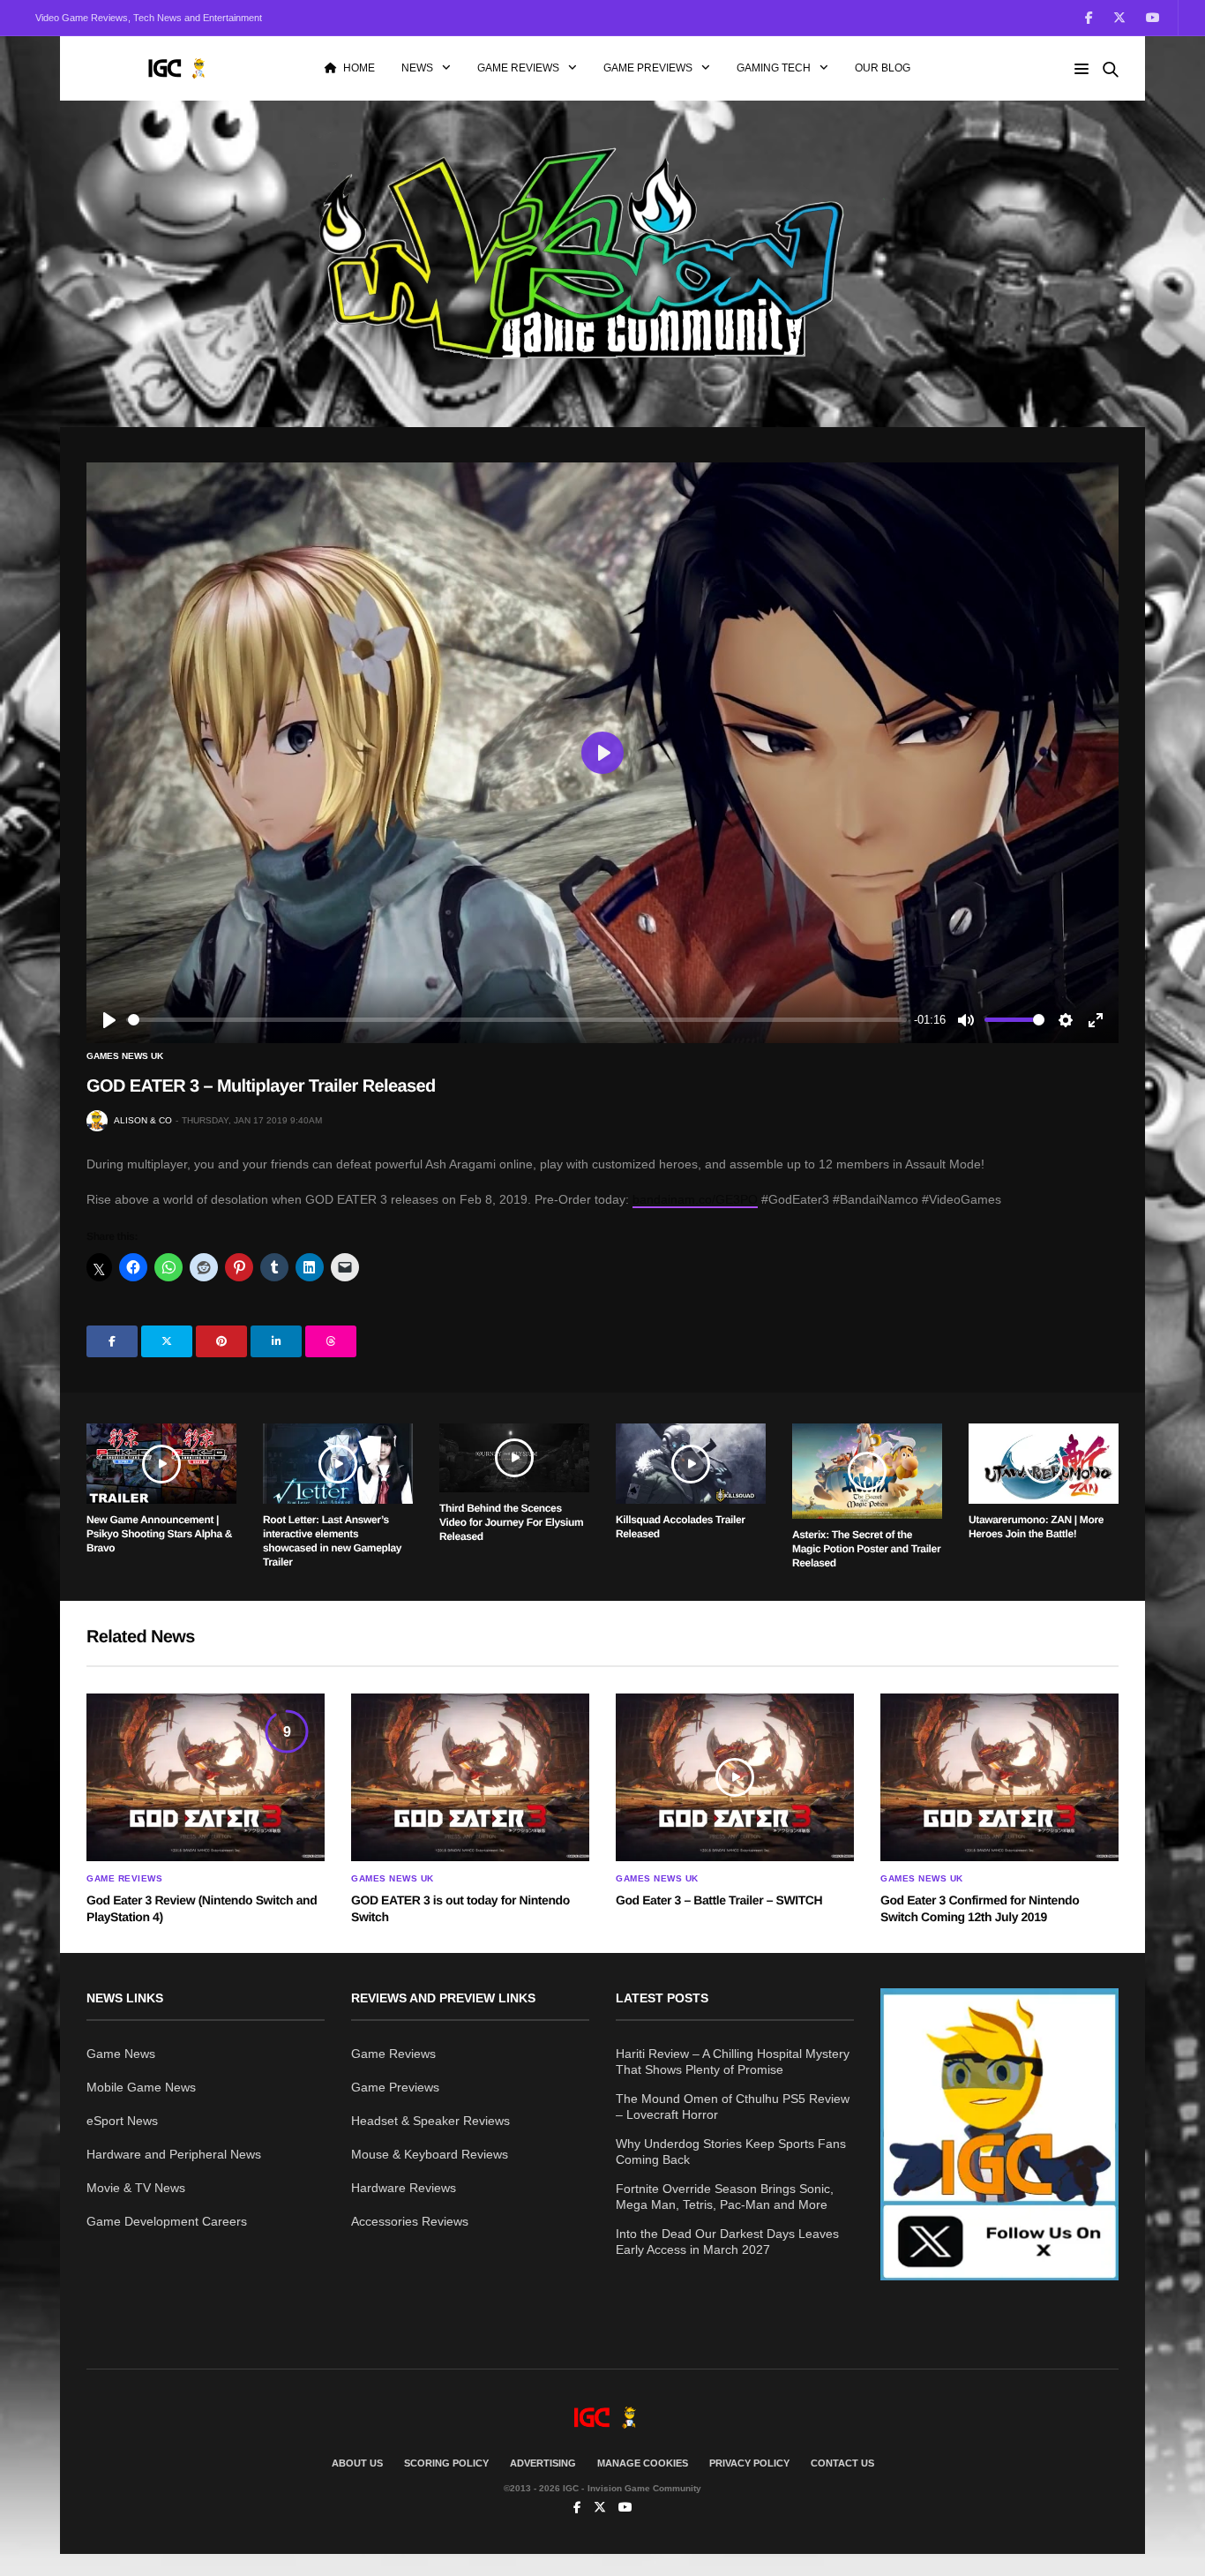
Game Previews (648, 68)
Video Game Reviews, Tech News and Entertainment (149, 18)
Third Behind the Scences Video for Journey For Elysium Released (511, 1522)
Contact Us (842, 2463)
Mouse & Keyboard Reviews (430, 2154)
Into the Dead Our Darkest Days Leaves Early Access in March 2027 (727, 2242)
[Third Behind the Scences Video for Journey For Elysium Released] (514, 1458)
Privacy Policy (749, 2463)
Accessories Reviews (410, 2221)
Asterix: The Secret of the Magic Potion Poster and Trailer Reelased (866, 1549)
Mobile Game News (141, 2087)
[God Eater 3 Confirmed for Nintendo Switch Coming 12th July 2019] (999, 1777)
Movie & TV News (136, 2188)
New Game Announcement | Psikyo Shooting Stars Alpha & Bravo (159, 1534)
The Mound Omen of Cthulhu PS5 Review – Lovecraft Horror (733, 2107)
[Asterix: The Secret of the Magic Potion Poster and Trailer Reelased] (867, 1471)
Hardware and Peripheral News (174, 2154)
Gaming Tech (774, 68)
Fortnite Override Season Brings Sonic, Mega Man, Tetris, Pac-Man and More (725, 2197)
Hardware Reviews (404, 2188)
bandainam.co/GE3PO (695, 1199)
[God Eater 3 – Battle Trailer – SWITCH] (735, 1777)
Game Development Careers (167, 2221)
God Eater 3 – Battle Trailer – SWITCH (719, 1900)
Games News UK (125, 1056)
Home (359, 68)
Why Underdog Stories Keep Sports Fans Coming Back (731, 2152)
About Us (357, 2463)
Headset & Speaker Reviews (430, 2121)
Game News (121, 2054)
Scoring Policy (446, 2463)
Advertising (543, 2463)
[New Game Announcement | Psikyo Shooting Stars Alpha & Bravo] (161, 1464)
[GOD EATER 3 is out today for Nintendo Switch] (470, 1777)
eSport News (122, 2121)
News (417, 68)
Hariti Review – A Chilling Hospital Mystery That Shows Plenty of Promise (733, 2062)
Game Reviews (518, 68)
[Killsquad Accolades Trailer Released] (691, 1464)
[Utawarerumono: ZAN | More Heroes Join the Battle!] (1044, 1464)
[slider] (517, 1020)
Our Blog (883, 68)
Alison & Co (143, 1120)
